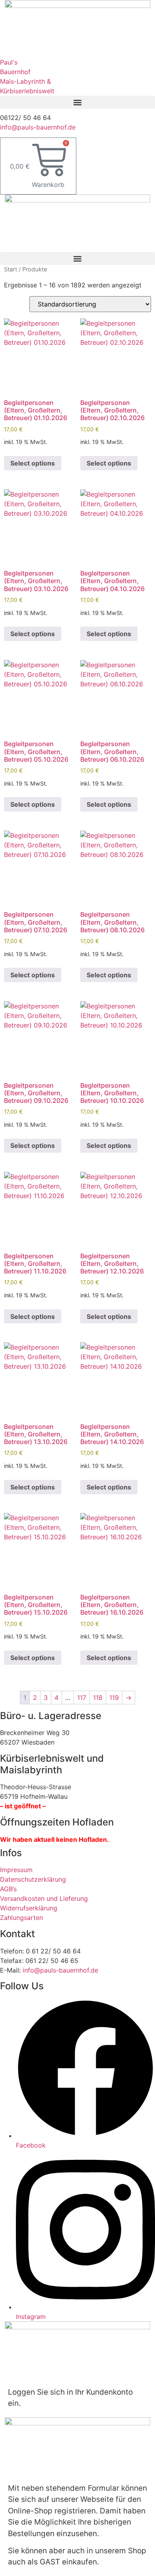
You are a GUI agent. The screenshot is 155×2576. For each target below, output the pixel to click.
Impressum (16, 1870)
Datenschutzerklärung (33, 1879)
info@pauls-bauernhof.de (38, 127)
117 (82, 1698)
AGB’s (8, 1889)
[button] (77, 102)
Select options (33, 463)
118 (98, 1698)
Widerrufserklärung (29, 1908)
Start (11, 269)
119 (114, 1698)
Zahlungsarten (21, 1918)
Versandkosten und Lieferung (44, 1898)
